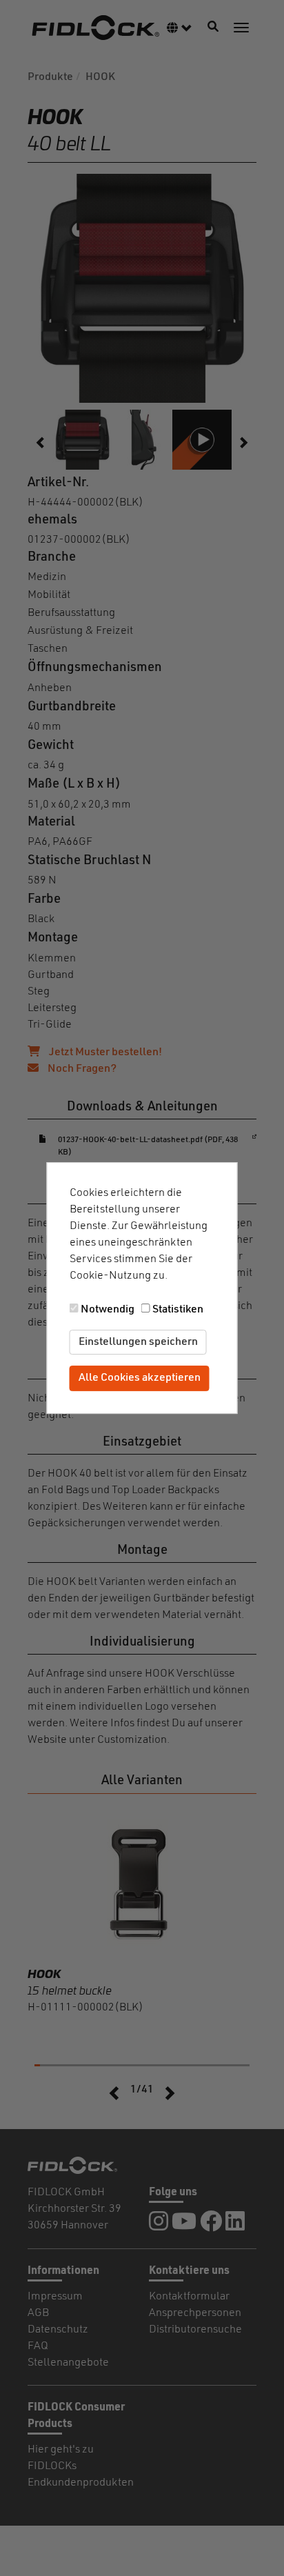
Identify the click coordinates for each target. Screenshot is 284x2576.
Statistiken (178, 1310)
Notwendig (108, 1310)
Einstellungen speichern (138, 1342)
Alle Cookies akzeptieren (140, 1379)
